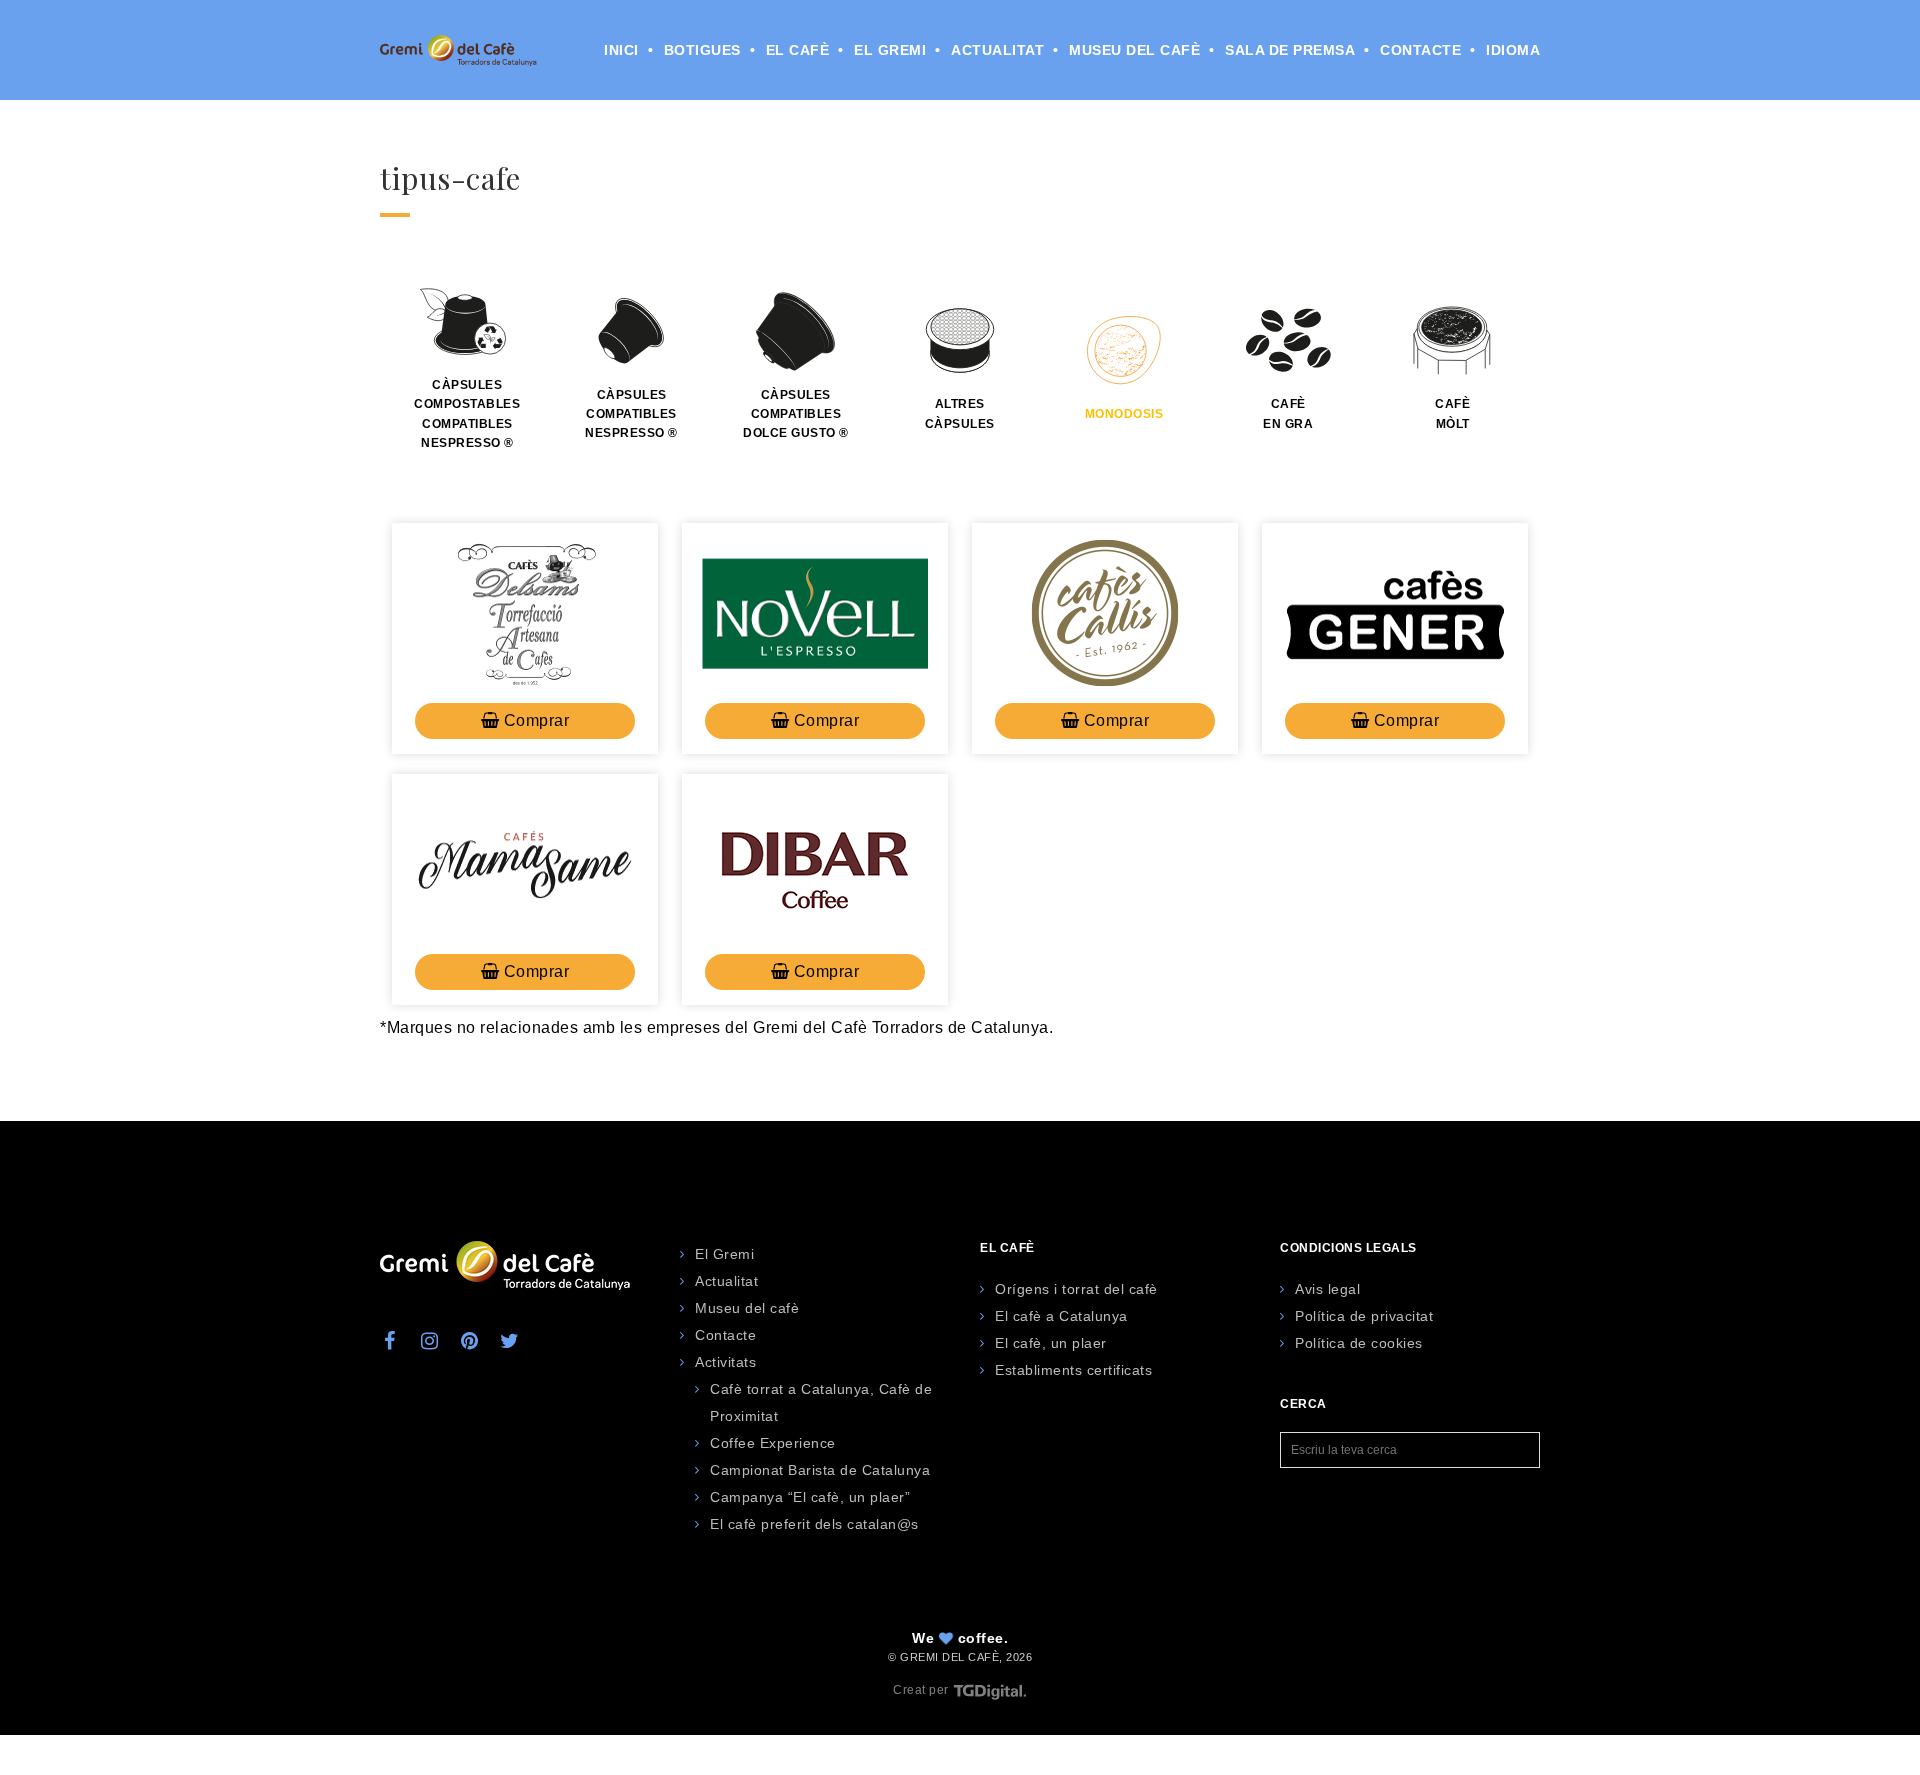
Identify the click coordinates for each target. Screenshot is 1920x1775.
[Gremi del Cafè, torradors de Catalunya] (458, 49)
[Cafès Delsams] (525, 613)
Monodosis (1124, 414)
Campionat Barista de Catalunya (820, 1470)
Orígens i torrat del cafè (1076, 1289)
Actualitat (997, 50)
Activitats (725, 1362)
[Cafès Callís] (1105, 613)
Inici (621, 50)
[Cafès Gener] (1395, 613)
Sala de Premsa (1290, 50)
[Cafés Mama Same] (525, 864)
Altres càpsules (960, 413)
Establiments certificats (1073, 1370)
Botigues (702, 50)
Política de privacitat (1364, 1316)
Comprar (534, 720)
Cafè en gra (1288, 413)
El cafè (798, 50)
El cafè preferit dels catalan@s (814, 1524)
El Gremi (890, 50)
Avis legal (1327, 1289)
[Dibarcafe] (815, 864)
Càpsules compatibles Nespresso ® (631, 414)
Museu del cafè (1134, 50)
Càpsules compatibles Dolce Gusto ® (796, 414)
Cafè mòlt (1452, 413)
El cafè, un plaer (1051, 1343)
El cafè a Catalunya (1061, 1316)
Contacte (1420, 50)
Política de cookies (1359, 1343)
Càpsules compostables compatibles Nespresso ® (467, 414)
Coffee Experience (773, 1443)
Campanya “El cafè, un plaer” (810, 1497)
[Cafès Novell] (815, 613)
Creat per (922, 1690)
